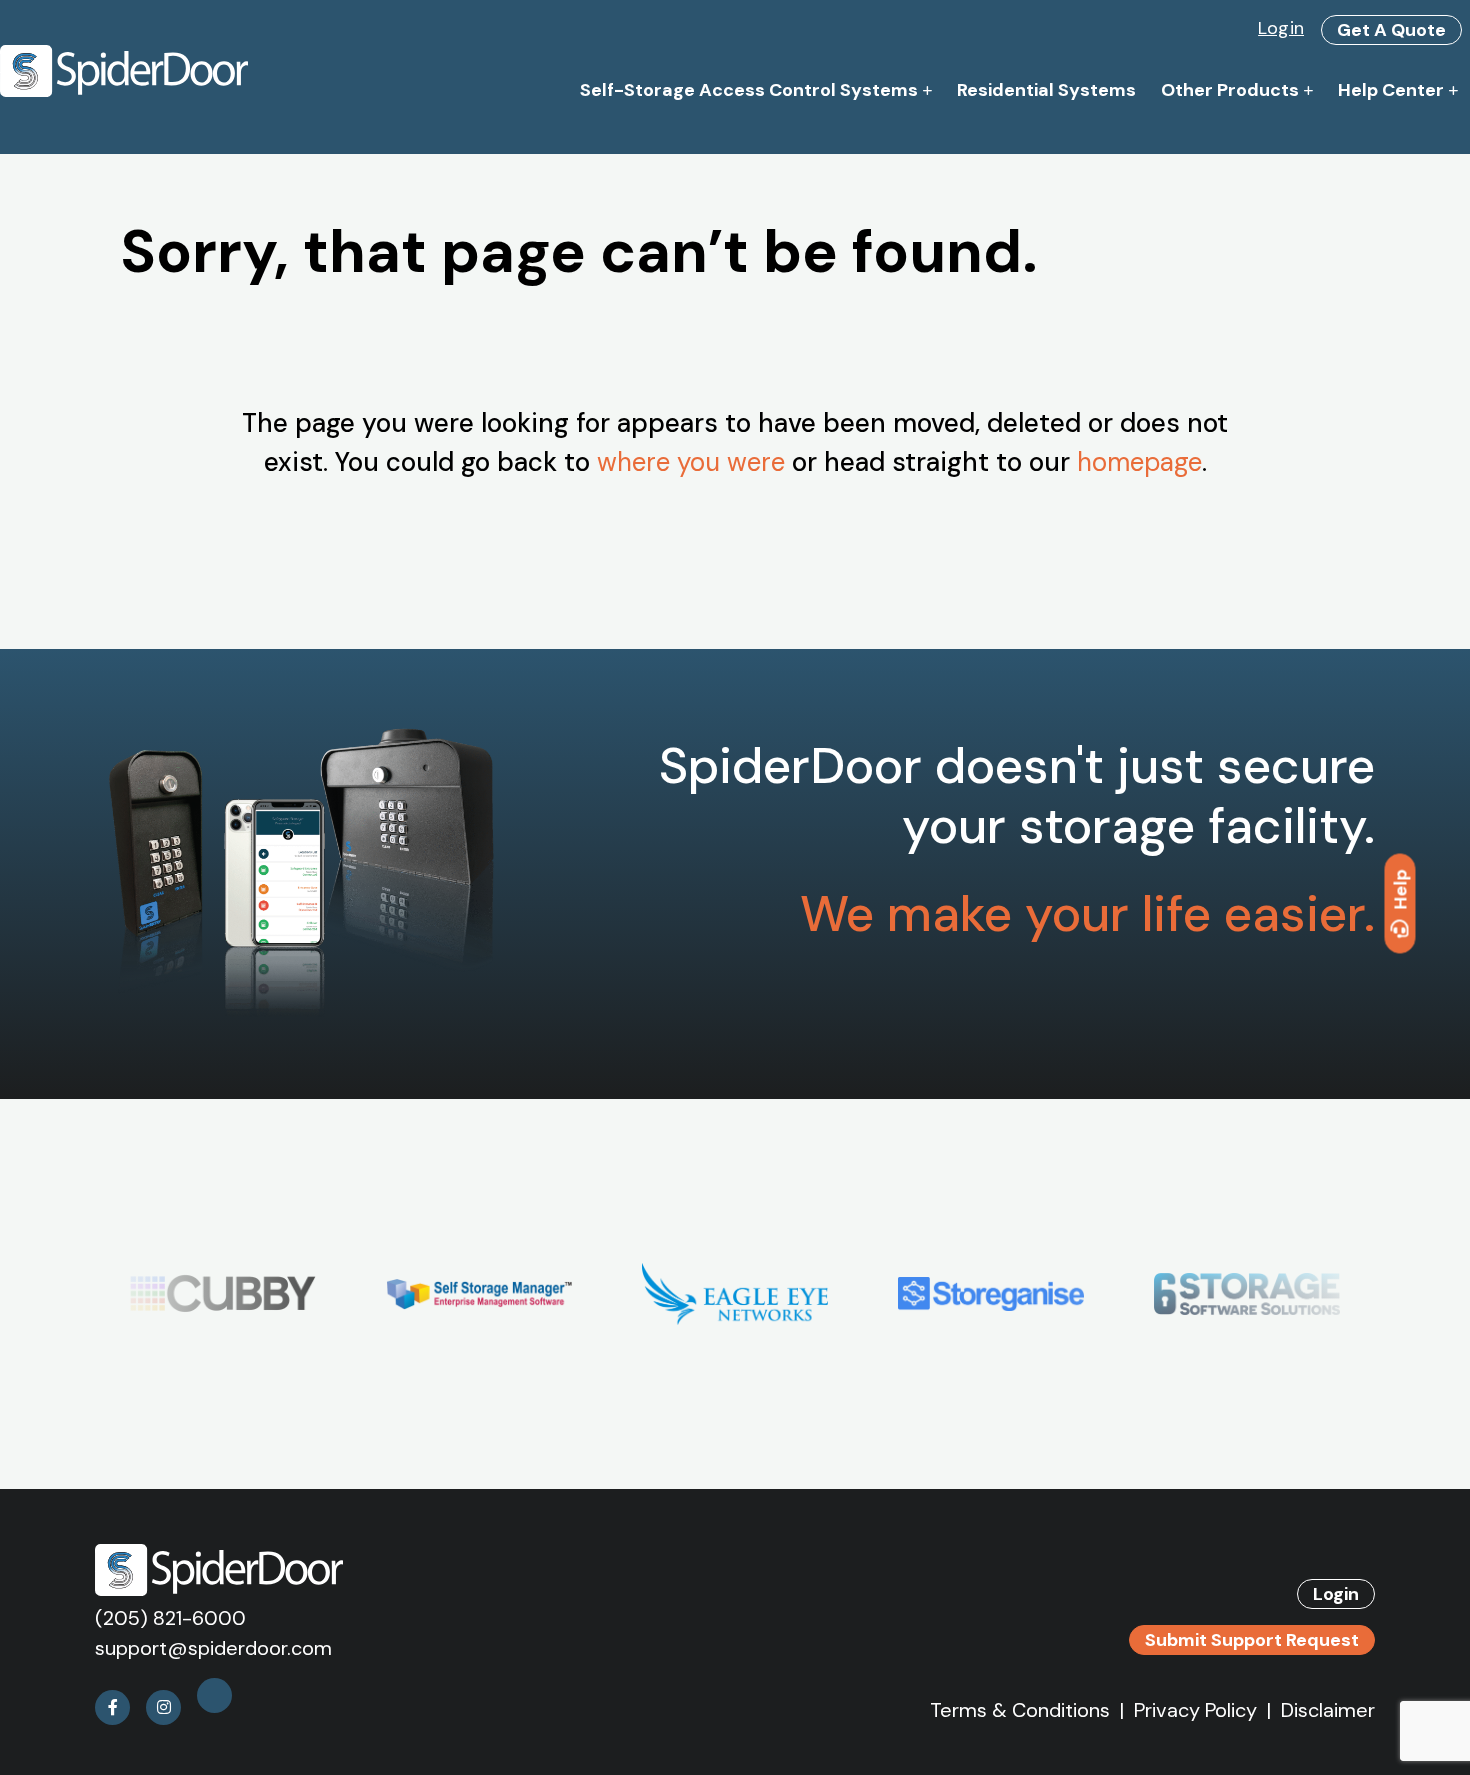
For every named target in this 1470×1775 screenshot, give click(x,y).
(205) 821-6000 (170, 1618)
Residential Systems (1046, 90)
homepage (1139, 462)
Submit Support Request (1252, 1640)
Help (1401, 889)
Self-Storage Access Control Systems (749, 90)
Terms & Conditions (1020, 1710)
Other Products (1230, 90)
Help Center (1391, 90)
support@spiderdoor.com (213, 1648)
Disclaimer (1328, 1710)
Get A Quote (1391, 30)
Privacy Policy (1195, 1710)
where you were (691, 462)
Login (1281, 28)
